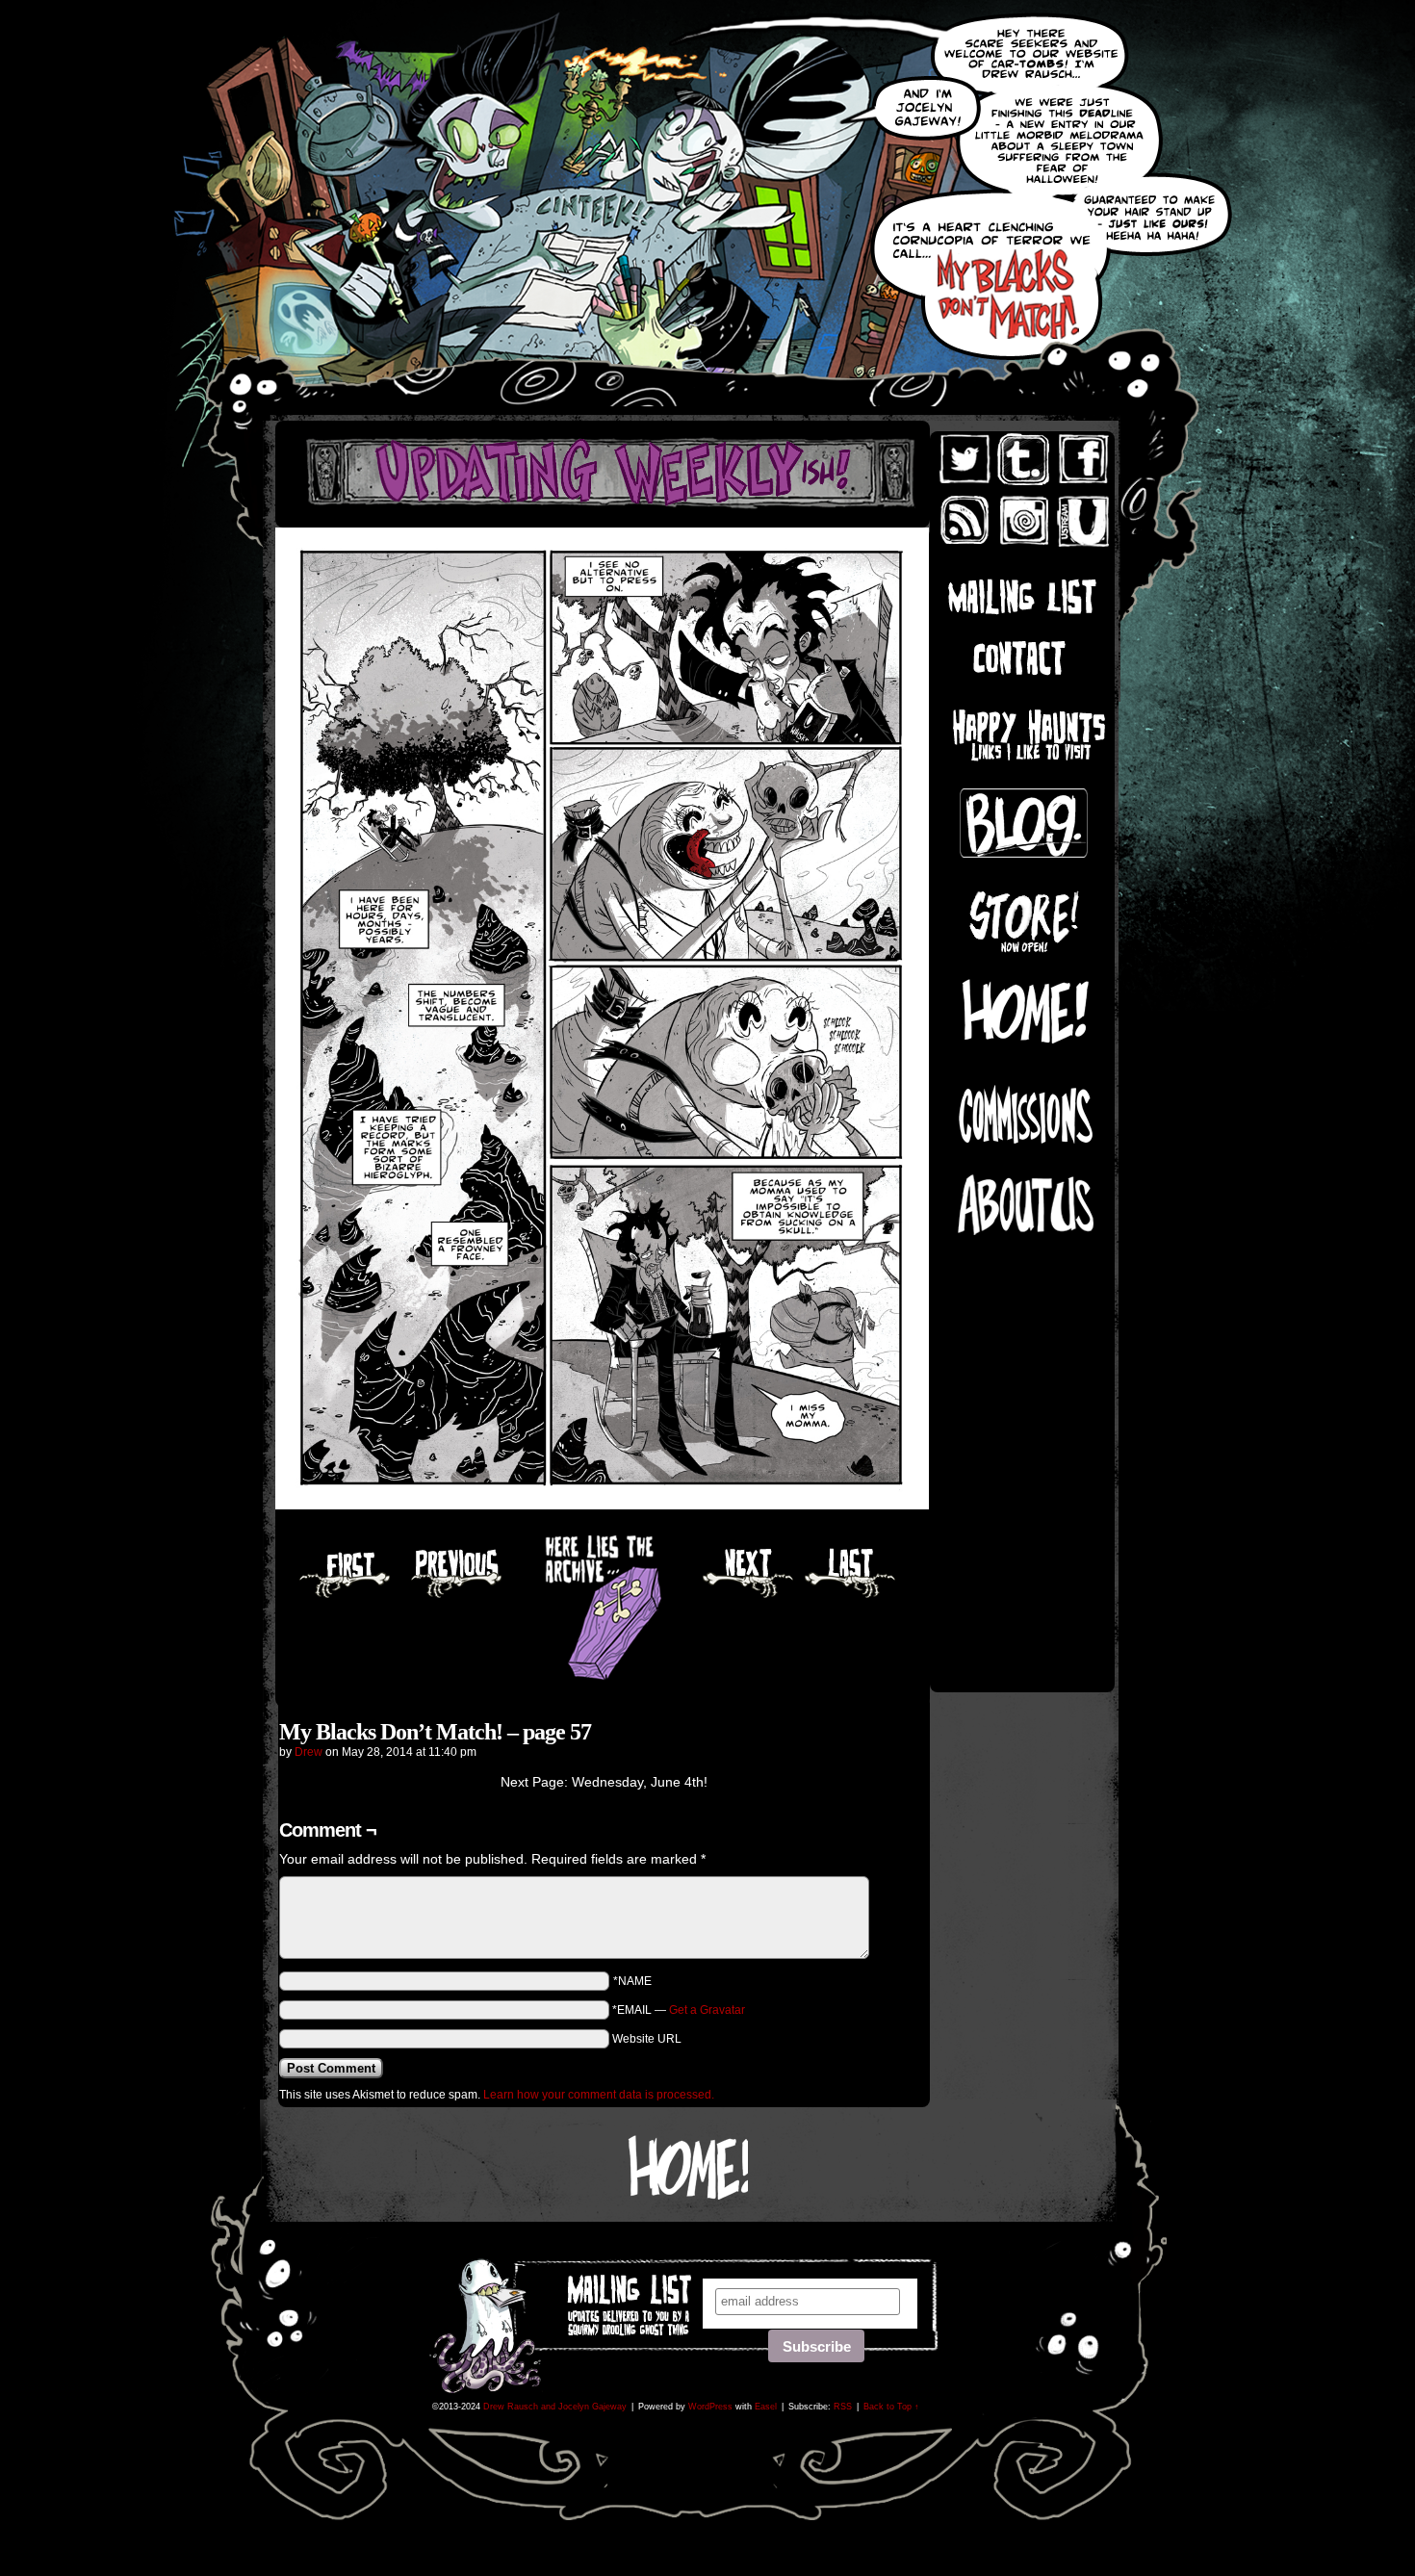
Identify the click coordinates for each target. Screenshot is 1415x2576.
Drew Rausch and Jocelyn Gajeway (555, 2407)
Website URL (647, 2039)
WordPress (710, 2407)
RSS (843, 2407)
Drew (309, 1752)
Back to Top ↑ (891, 2407)
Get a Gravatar (707, 2010)
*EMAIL (679, 2010)
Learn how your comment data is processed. (599, 2095)
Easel (766, 2407)
